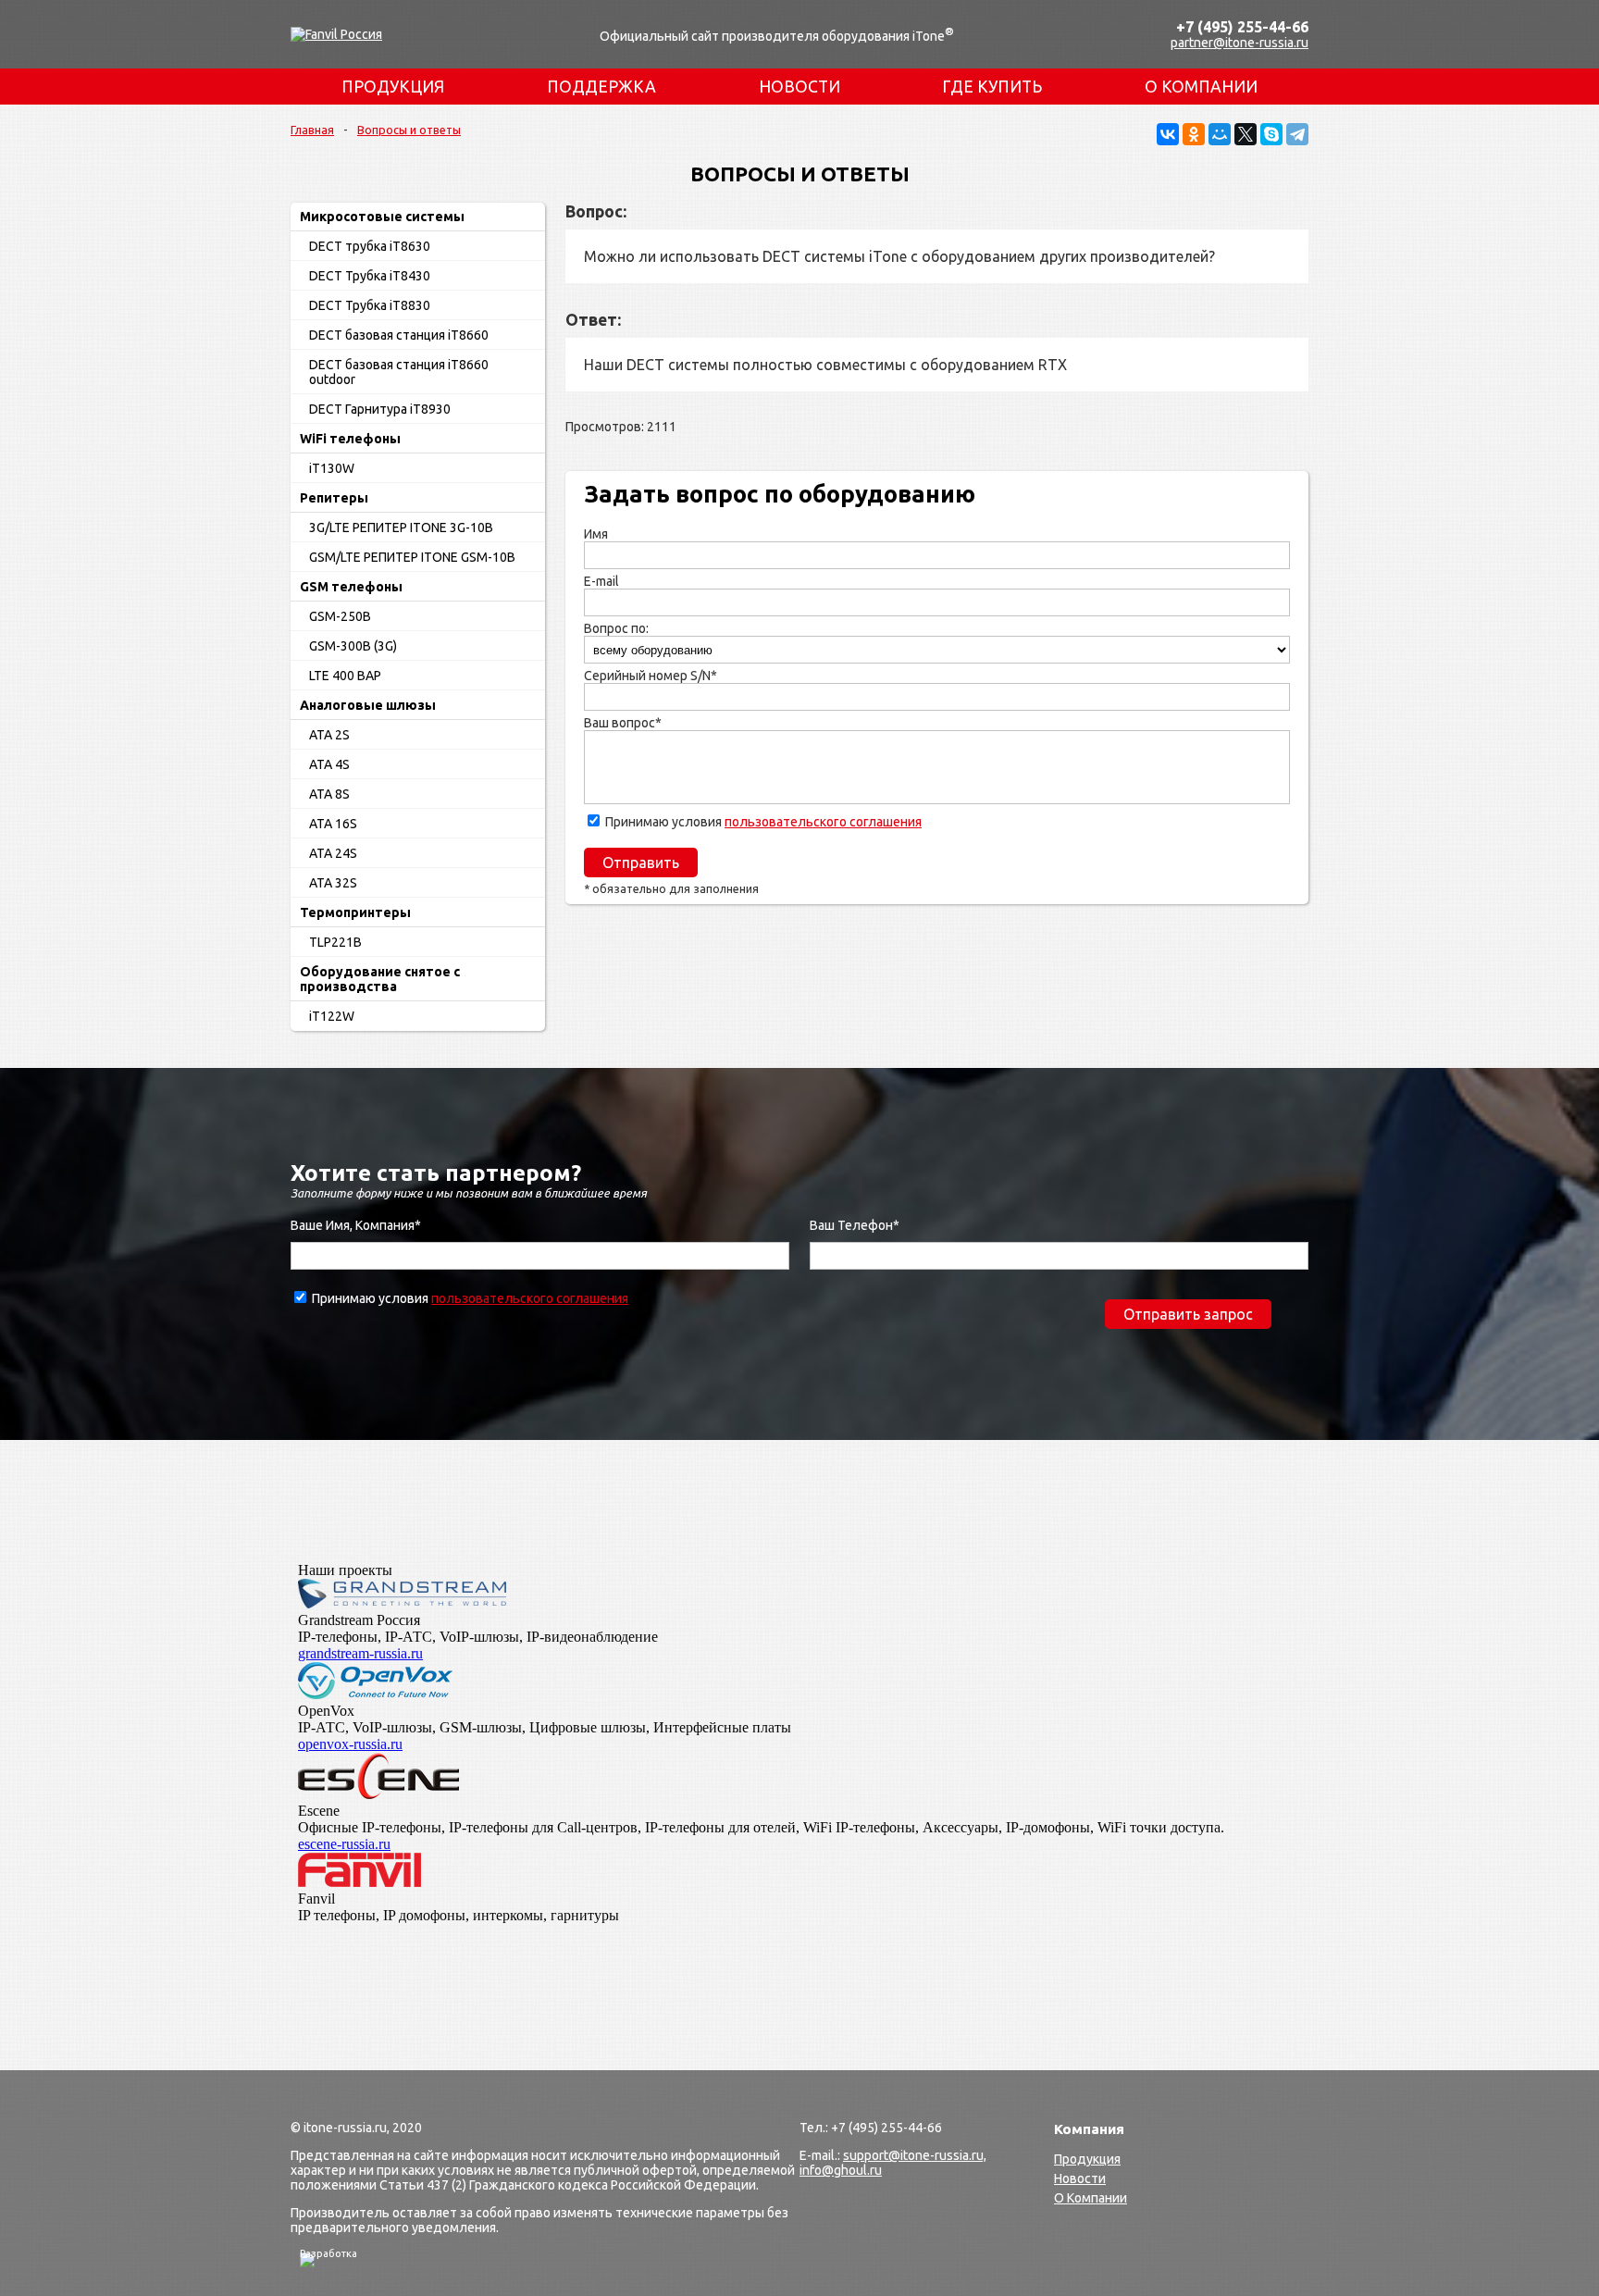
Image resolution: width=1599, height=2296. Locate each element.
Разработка (328, 2253)
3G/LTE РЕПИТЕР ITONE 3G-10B (401, 527)
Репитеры (334, 498)
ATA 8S (329, 794)
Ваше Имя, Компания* (356, 1225)
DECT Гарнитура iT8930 (380, 409)
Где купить (992, 87)
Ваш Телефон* (855, 1225)
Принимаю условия (763, 822)
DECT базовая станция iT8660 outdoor (399, 372)
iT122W (332, 1016)
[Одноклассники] (1194, 134)
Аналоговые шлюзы (368, 705)
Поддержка (601, 87)
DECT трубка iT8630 (370, 246)
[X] (1246, 134)
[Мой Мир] (1220, 134)
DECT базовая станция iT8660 (399, 335)
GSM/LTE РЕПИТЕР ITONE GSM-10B (412, 557)
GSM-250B (340, 616)
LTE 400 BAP (345, 676)
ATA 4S (329, 764)
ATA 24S (333, 853)
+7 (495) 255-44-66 (1242, 27)
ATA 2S (329, 735)
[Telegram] (1297, 134)
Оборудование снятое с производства (380, 979)
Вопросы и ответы (409, 130)
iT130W (332, 468)
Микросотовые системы (382, 217)
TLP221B (335, 942)
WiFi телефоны (350, 439)
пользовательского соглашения (823, 822)
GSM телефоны (351, 587)
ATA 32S (333, 883)
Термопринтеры (355, 912)
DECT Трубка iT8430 (370, 276)
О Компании (1201, 87)
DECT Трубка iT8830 (370, 305)
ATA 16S (333, 824)
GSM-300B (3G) (353, 646)
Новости (799, 87)
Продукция (393, 87)
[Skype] (1271, 134)
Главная (312, 130)
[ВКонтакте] (1168, 134)
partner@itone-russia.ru (1240, 43)
